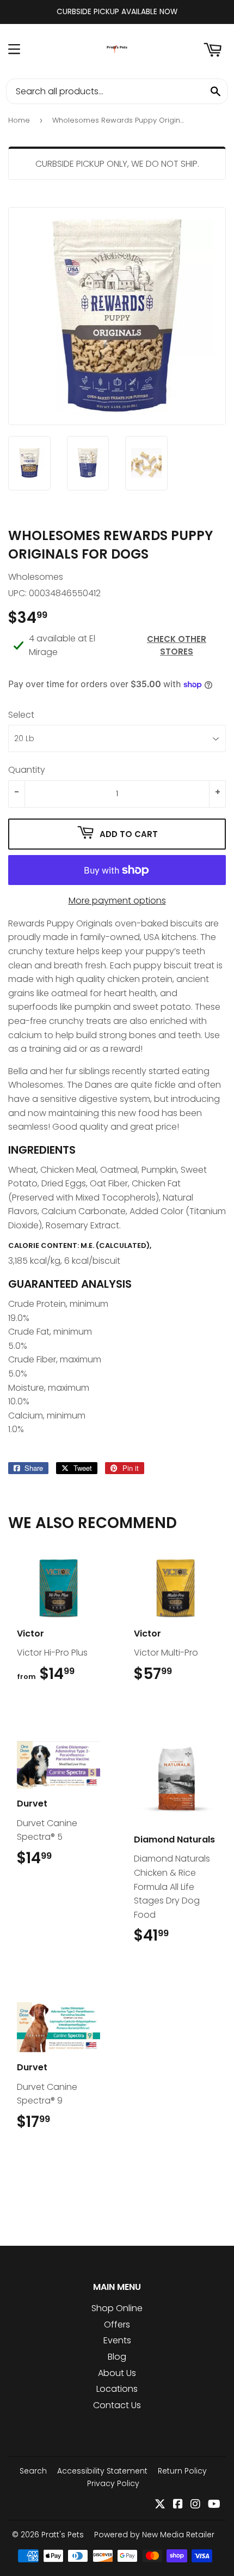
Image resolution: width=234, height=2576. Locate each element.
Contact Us (117, 2405)
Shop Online (117, 2308)
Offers (117, 2325)
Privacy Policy (113, 2483)
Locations (117, 2389)
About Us (117, 2373)
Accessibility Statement (102, 2471)
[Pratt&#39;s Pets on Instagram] (195, 2505)
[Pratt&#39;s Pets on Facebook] (178, 2505)
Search (33, 2471)
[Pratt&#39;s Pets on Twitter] (160, 2505)
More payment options (117, 901)
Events (117, 2340)
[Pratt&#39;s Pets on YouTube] (214, 2505)
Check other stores (177, 645)
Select (21, 715)
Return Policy (182, 2471)
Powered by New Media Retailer (154, 2535)
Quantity (27, 770)
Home (19, 120)
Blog (117, 2357)
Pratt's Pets (63, 2535)
